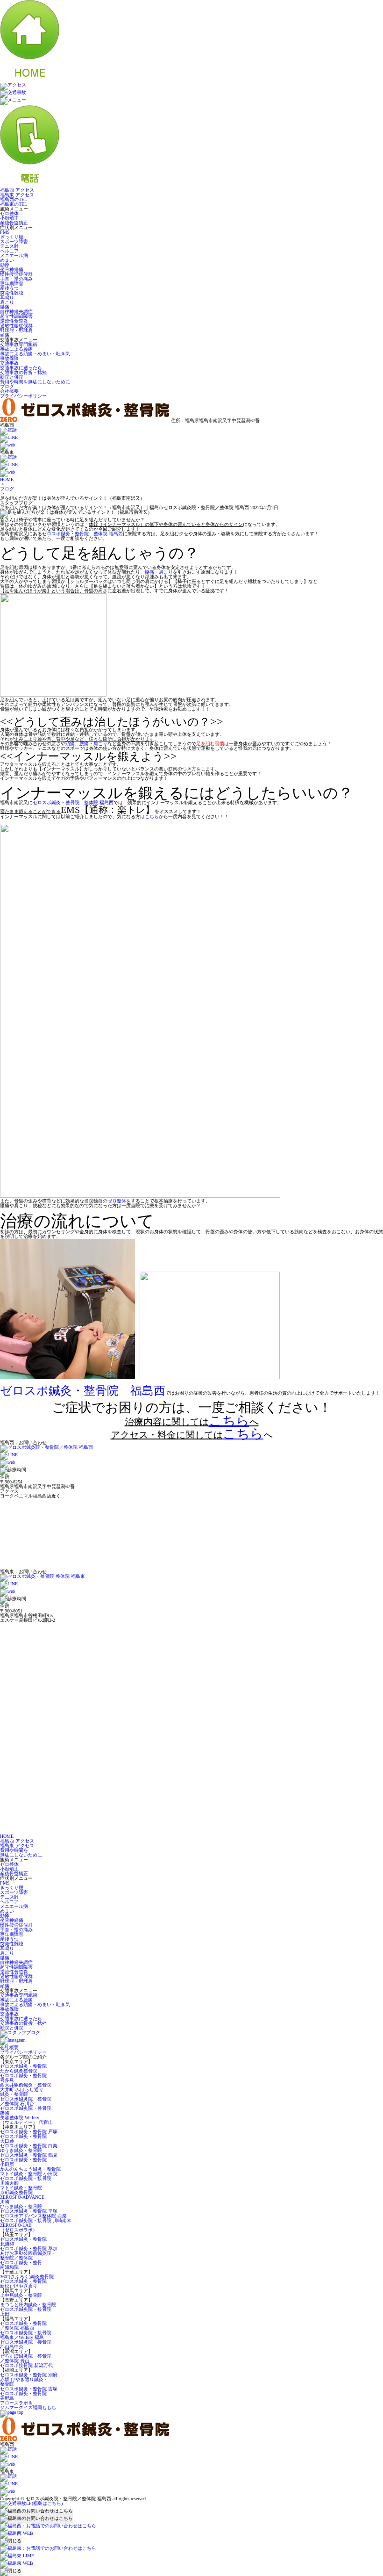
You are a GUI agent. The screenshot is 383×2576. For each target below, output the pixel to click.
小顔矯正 (9, 218)
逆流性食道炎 (14, 321)
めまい (7, 260)
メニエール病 (14, 255)
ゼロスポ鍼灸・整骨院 (23, 2066)
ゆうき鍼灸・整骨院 (21, 2150)
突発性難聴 (12, 293)
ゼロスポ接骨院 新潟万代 (26, 2365)
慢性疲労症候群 (16, 274)
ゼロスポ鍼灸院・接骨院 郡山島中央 (26, 2344)
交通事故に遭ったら (21, 368)
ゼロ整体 (9, 213)
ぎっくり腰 (12, 237)
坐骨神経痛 (12, 270)
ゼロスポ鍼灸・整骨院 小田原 (23, 2162)
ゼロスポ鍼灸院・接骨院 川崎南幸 (36, 2220)
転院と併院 (12, 377)
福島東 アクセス (17, 195)
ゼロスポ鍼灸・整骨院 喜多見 (23, 2078)
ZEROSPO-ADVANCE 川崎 (22, 2199)
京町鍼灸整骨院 (16, 2192)
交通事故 (9, 363)
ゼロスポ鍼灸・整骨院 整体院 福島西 (82, 534)
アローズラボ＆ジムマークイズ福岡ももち (28, 2405)
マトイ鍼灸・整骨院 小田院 (29, 2174)
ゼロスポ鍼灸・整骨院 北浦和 (23, 2241)
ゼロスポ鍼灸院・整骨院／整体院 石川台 (26, 2101)
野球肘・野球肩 (16, 330)
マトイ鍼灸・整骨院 (21, 2188)
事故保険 (9, 358)
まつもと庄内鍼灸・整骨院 (28, 2305)
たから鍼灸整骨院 (19, 2071)
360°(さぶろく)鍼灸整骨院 (27, 2277)
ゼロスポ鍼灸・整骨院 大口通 (23, 2139)
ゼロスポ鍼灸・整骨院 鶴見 (29, 2155)
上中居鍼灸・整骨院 (21, 2295)
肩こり (7, 302)
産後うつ (9, 288)
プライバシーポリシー (23, 396)
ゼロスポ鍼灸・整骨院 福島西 (83, 1391)
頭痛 (5, 335)
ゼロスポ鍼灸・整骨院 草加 (29, 2249)
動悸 (5, 265)
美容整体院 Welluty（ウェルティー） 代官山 (26, 2120)
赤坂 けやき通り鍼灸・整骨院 (24, 2382)
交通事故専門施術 (19, 344)
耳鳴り (7, 298)
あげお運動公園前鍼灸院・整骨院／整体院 (28, 2256)
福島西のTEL (14, 199)
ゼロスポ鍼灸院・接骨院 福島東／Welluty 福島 (26, 2335)
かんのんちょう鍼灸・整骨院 (30, 2169)
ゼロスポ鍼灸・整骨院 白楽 (29, 2146)
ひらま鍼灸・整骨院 (21, 2206)
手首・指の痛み (16, 279)
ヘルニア (9, 251)
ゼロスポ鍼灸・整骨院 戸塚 (29, 2132)
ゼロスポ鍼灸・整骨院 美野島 (23, 2396)
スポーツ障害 (14, 241)
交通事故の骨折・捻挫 (23, 372)
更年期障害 (12, 284)
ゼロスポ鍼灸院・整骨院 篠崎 (26, 2111)
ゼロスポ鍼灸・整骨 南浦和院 (21, 2265)
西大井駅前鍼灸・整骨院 (26, 2085)
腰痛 (5, 307)
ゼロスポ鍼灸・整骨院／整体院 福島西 (23, 2326)
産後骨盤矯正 (14, 223)
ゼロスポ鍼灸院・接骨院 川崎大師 (26, 2181)
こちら (152, 817)
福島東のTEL (14, 204)
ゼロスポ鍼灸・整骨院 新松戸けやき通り (23, 2284)
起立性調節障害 (16, 316)
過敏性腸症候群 (16, 326)
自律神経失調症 (16, 312)
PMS (5, 232)
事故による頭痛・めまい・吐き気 (35, 354)
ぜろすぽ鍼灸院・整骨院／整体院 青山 (26, 2358)
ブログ (7, 386)
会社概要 (9, 391)
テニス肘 (9, 246)
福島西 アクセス (17, 190)
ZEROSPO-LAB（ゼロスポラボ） (19, 2227)
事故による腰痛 (16, 349)
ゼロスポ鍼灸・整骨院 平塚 (29, 2211)
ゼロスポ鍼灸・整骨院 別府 (29, 2375)
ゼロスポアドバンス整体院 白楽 (33, 2216)
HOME (7, 479)
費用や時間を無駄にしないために (35, 382)
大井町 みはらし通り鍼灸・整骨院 (22, 2092)
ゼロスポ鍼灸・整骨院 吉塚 (29, 2389)
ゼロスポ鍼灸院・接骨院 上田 (26, 2312)
